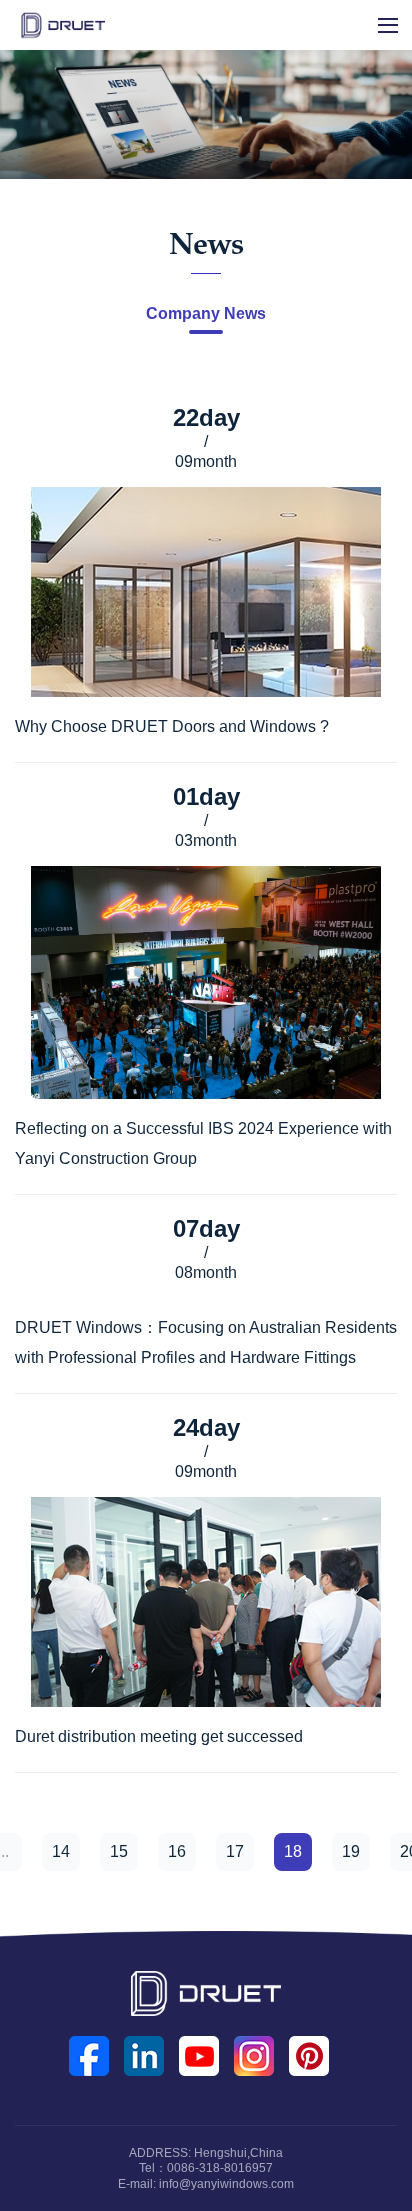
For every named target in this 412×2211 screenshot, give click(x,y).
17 (235, 1851)
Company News (206, 313)
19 (351, 1851)
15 (119, 1851)
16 (177, 1851)
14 (61, 1851)
